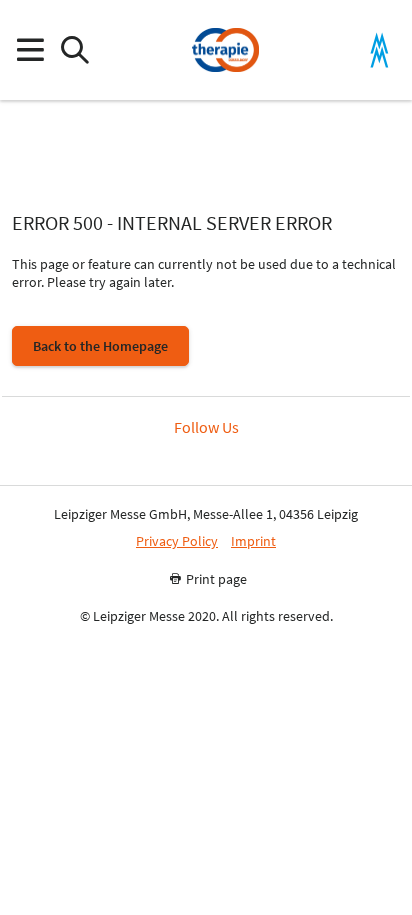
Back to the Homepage (100, 346)
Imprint (253, 541)
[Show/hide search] (74, 50)
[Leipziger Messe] (379, 50)
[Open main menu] (29, 50)
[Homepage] (225, 50)
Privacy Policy (177, 541)
